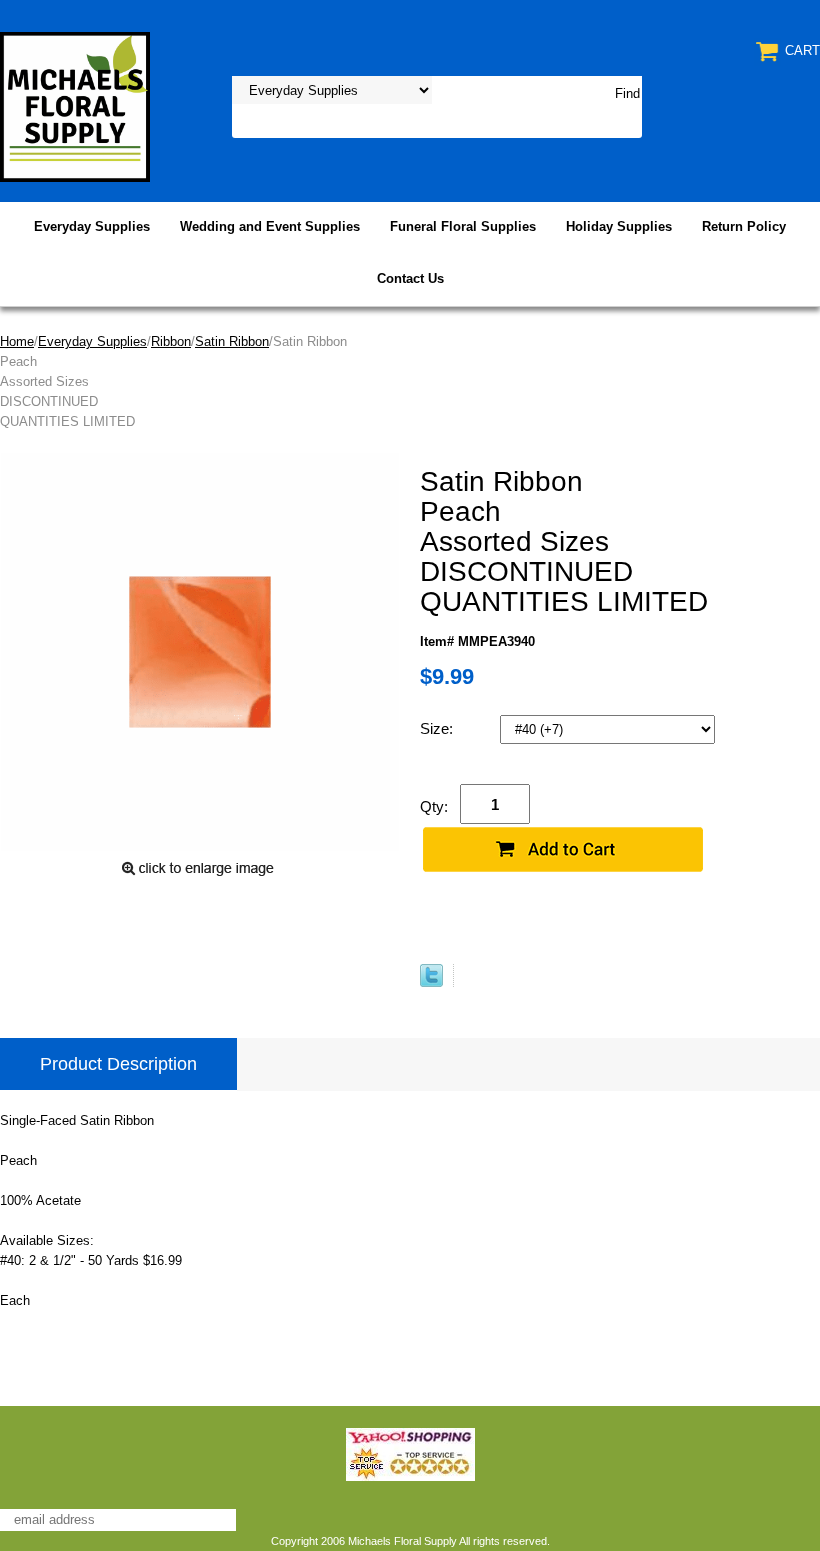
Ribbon (171, 341)
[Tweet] (431, 982)
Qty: (434, 806)
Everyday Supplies (92, 226)
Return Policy (744, 226)
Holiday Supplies (619, 226)
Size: (438, 728)
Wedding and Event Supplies (270, 226)
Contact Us (410, 278)
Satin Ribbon (232, 341)
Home (17, 341)
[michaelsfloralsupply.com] (75, 105)
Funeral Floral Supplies (463, 226)
